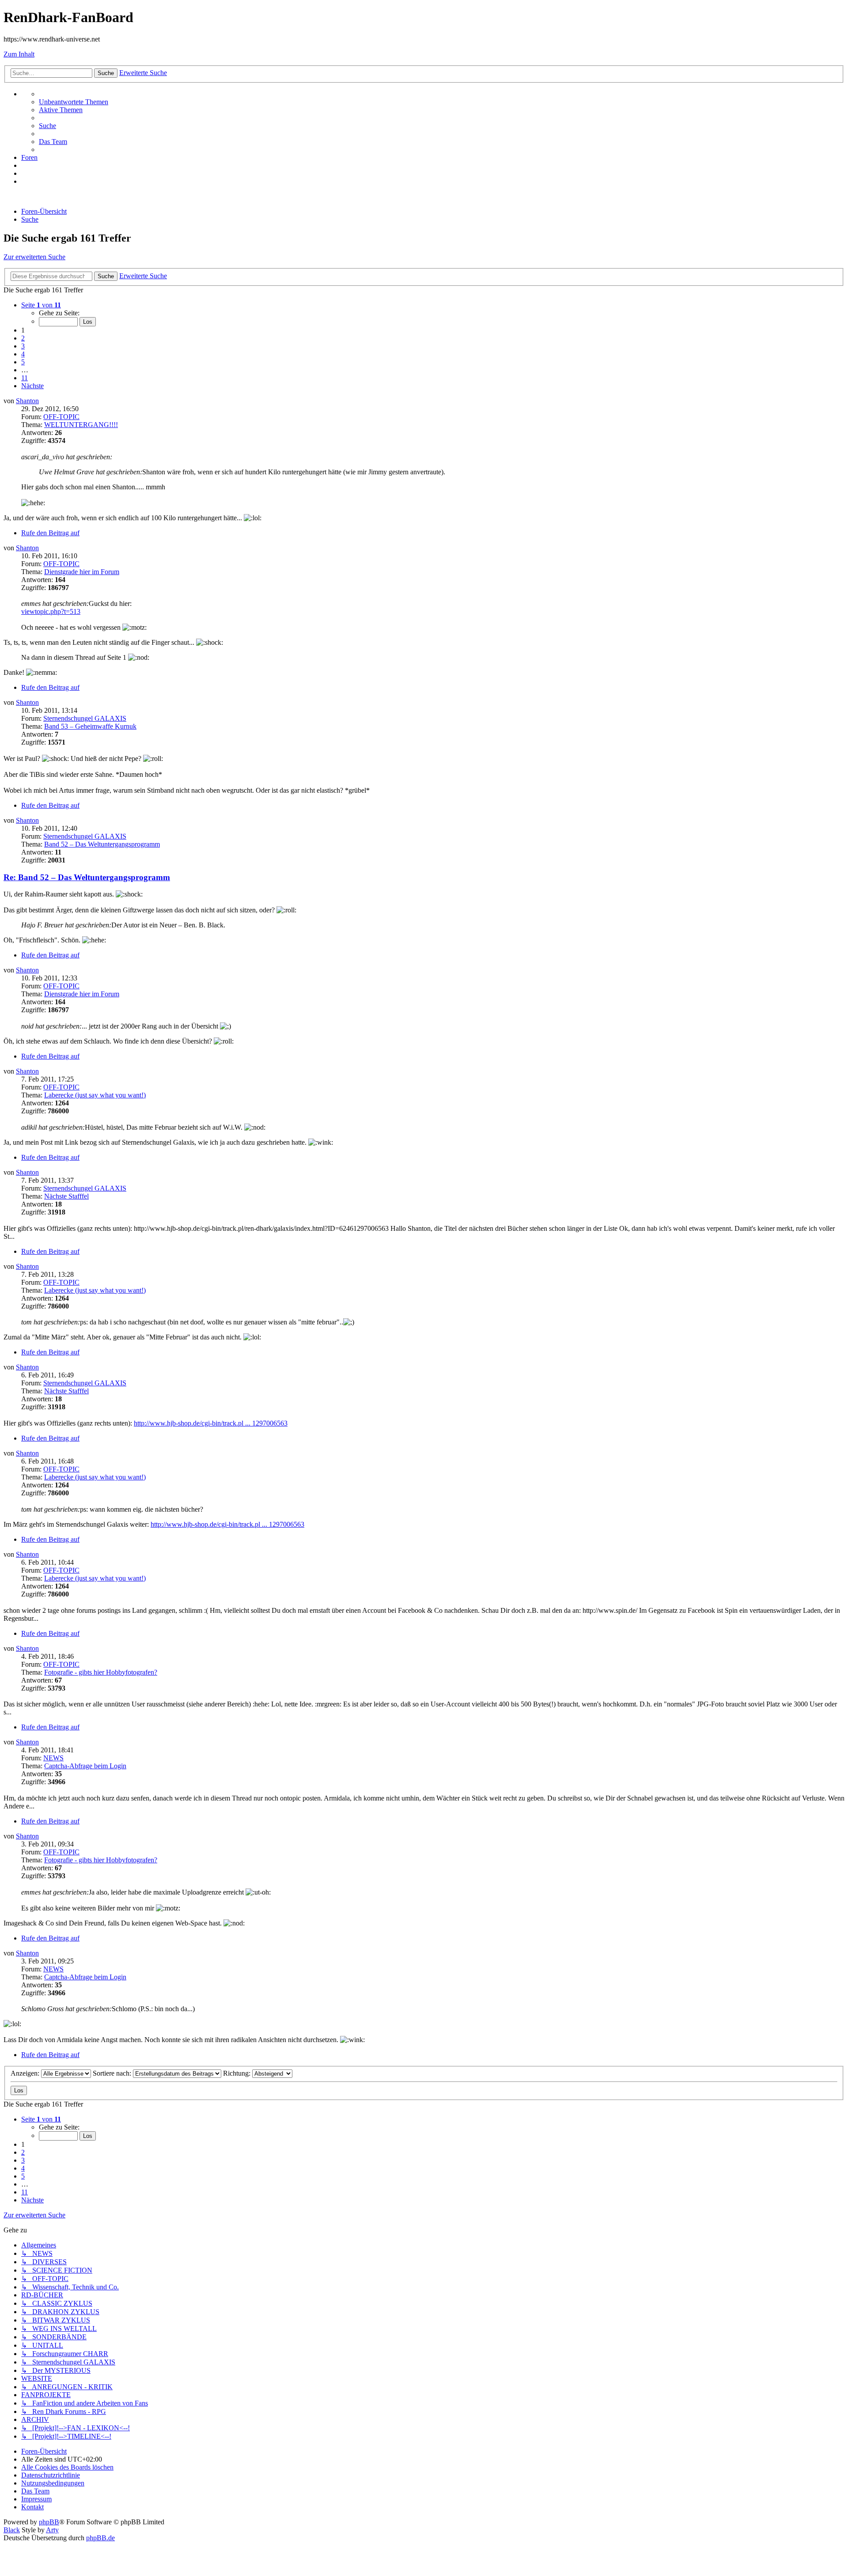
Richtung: (238, 2073)
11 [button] (25, 378)
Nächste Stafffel (66, 1196)
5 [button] (23, 362)
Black (12, 2530)
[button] (41, 305)
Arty (52, 2530)
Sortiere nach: (113, 2073)
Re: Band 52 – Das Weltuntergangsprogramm (87, 877)
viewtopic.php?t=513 (51, 611)
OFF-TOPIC (61, 417)
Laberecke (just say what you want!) (95, 1095)
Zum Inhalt (19, 54)
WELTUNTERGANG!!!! (81, 425)
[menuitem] (74, 102)
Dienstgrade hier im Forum (82, 572)
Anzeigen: (26, 2073)
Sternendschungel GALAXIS (85, 718)
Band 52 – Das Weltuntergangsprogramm (102, 844)
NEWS (53, 1758)
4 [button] (23, 354)
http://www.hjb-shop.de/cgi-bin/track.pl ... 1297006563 (211, 1423)
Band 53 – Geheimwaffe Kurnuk (90, 726)
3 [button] (23, 346)
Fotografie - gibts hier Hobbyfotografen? (101, 1672)
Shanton (27, 401)
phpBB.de (100, 2538)
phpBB (49, 2522)
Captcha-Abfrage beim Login (85, 1766)
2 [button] (23, 338)
